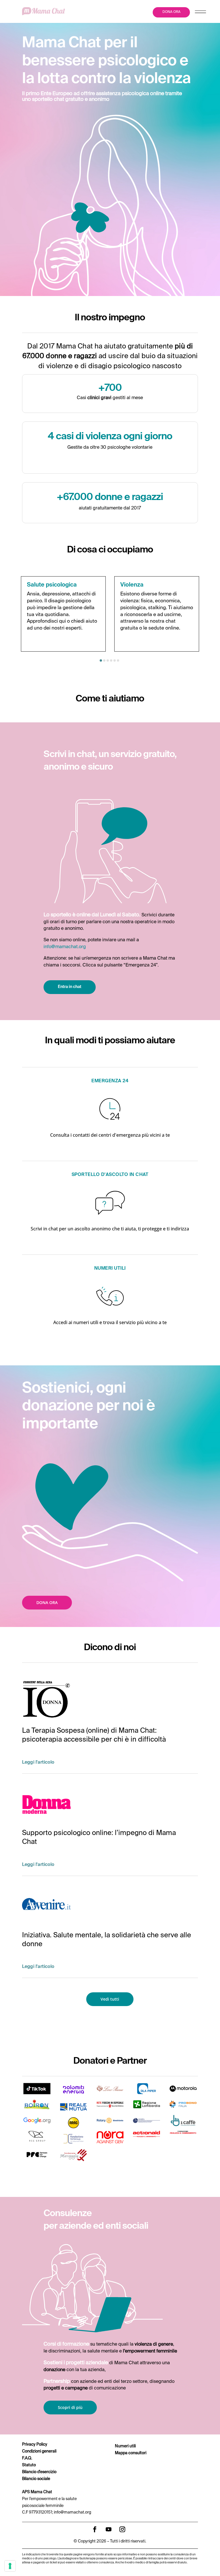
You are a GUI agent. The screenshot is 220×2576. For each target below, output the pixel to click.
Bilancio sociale (36, 2479)
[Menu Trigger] (200, 13)
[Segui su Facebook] (95, 2529)
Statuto (29, 2465)
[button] (101, 660)
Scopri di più (70, 2407)
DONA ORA (171, 12)
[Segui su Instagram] (122, 2529)
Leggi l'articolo (38, 1763)
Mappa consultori (131, 2453)
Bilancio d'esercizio (39, 2472)
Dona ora (47, 1602)
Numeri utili (125, 2446)
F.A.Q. (27, 2458)
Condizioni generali (39, 2451)
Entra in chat (70, 987)
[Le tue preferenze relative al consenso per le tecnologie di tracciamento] (10, 2566)
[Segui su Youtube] (109, 2529)
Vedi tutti (110, 1999)
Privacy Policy (35, 2444)
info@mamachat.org (65, 947)
